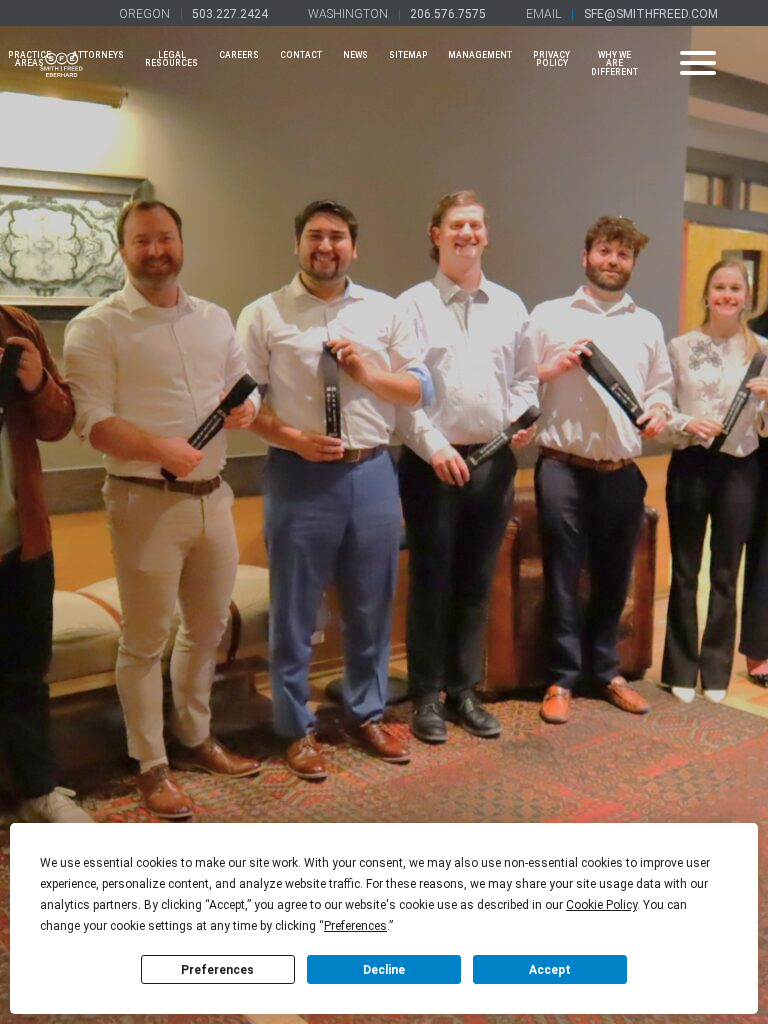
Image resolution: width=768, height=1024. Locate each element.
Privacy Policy (551, 59)
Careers (239, 55)
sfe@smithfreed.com (651, 14)
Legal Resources (171, 59)
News (355, 55)
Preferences (217, 970)
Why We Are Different (614, 63)
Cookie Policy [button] (601, 905)
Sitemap (408, 55)
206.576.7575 (448, 14)
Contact (301, 55)
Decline (384, 970)
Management (480, 55)
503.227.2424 (230, 14)
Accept (550, 970)
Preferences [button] (355, 926)
